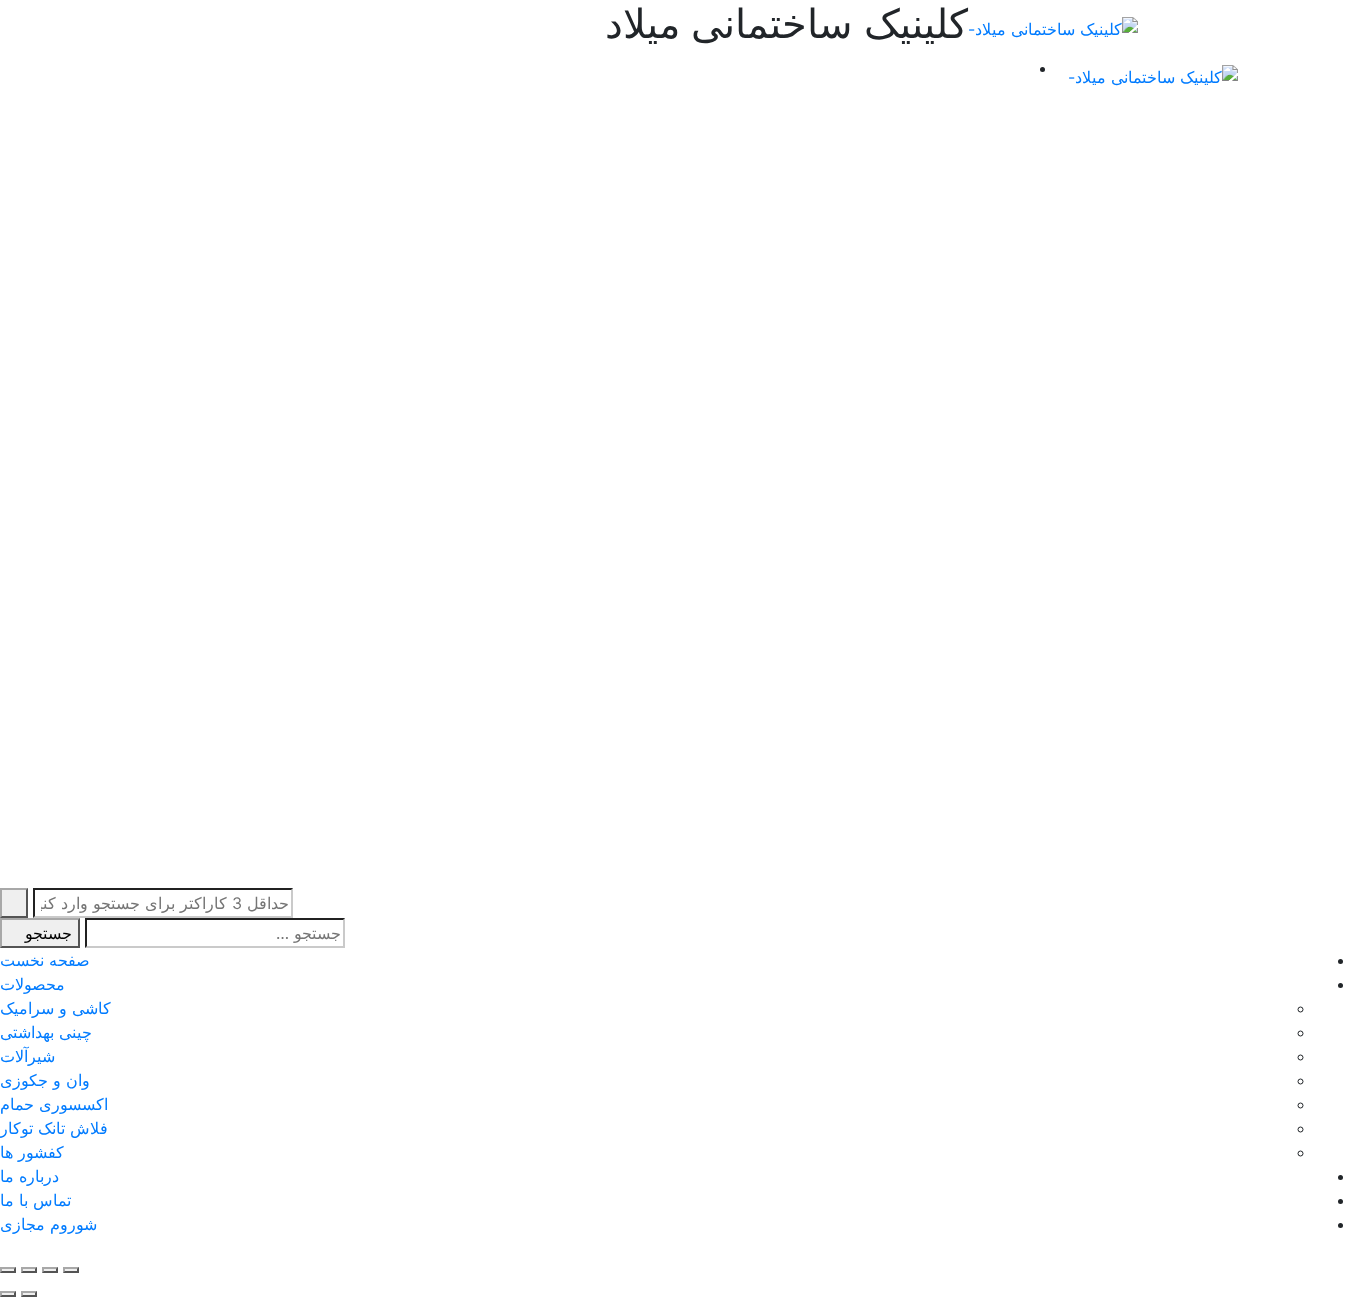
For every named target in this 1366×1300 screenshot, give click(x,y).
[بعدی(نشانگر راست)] (8, 1294)
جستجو (46, 933)
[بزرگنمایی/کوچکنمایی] (8, 1270)
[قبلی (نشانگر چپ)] (29, 1294)
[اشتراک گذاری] (50, 1270)
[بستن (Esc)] (71, 1270)
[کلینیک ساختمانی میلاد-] (1053, 28)
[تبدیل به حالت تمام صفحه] (29, 1270)
